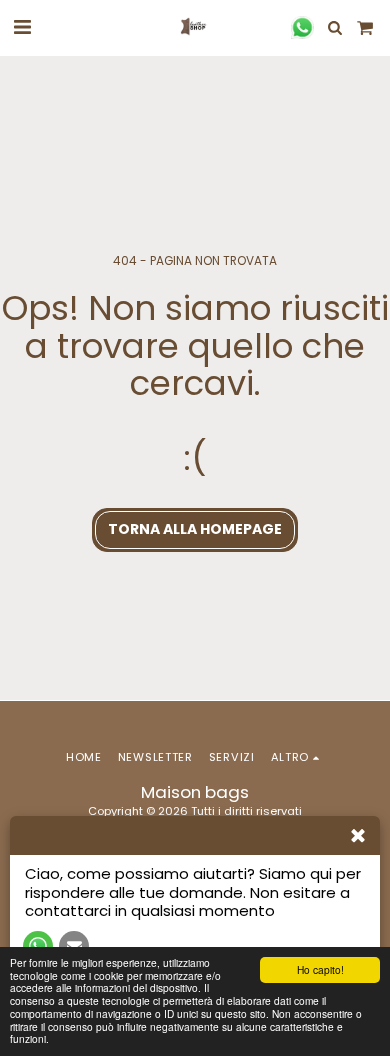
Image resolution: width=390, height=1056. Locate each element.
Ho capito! (320, 969)
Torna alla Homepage (195, 529)
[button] (22, 27)
